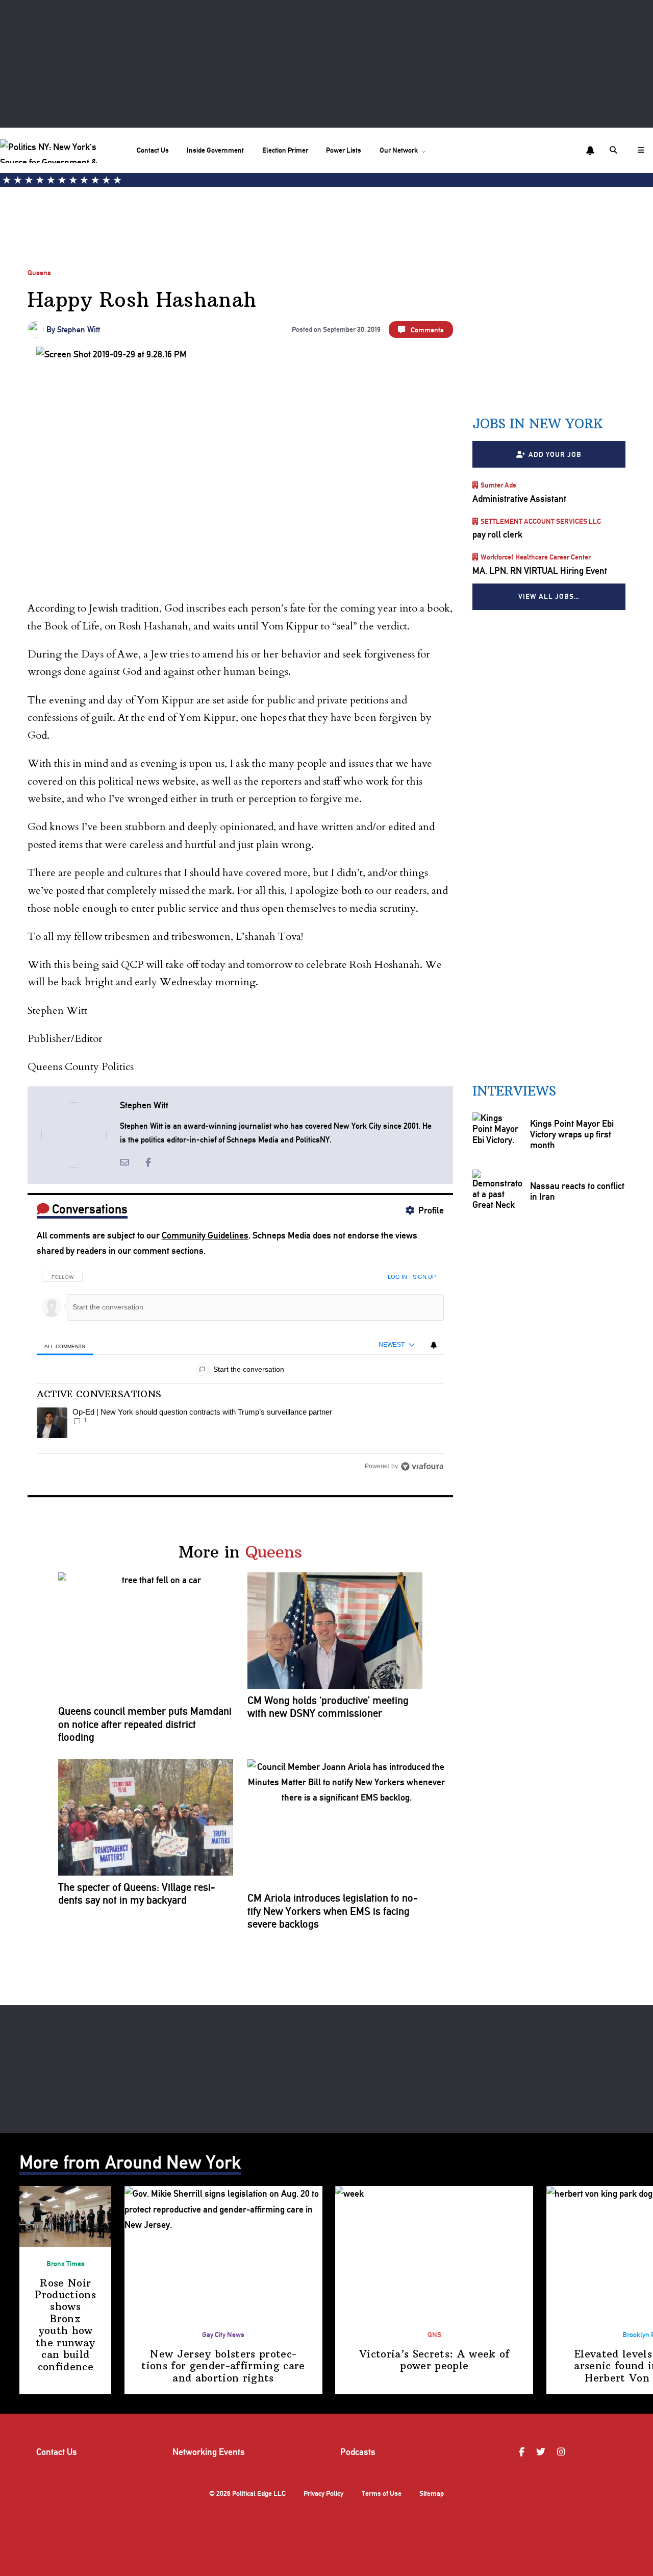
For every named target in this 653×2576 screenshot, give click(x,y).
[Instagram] (562, 2452)
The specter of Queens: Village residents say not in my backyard (137, 1894)
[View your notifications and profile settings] (590, 151)
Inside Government (215, 150)
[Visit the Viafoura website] (422, 1466)
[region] (240, 1368)
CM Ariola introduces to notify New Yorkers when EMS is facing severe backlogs (333, 1911)
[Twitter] (542, 2452)
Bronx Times (66, 2264)
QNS (434, 2335)
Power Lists (344, 150)
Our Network (399, 150)
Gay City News (223, 2335)
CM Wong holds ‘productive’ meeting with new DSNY (328, 1707)
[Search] (615, 150)
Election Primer (285, 150)
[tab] (65, 1346)
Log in (397, 1277)
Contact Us (153, 150)
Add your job (555, 454)
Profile (431, 1210)
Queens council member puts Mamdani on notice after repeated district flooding (145, 1724)
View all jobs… (549, 596)
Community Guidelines (205, 1235)
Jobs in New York (538, 424)
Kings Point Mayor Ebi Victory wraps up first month (572, 1134)
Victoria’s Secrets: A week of (434, 2360)
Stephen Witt (79, 330)
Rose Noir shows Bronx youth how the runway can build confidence (65, 2325)
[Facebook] (523, 2452)
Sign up (424, 1277)
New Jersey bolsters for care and (223, 2366)
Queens (39, 273)
